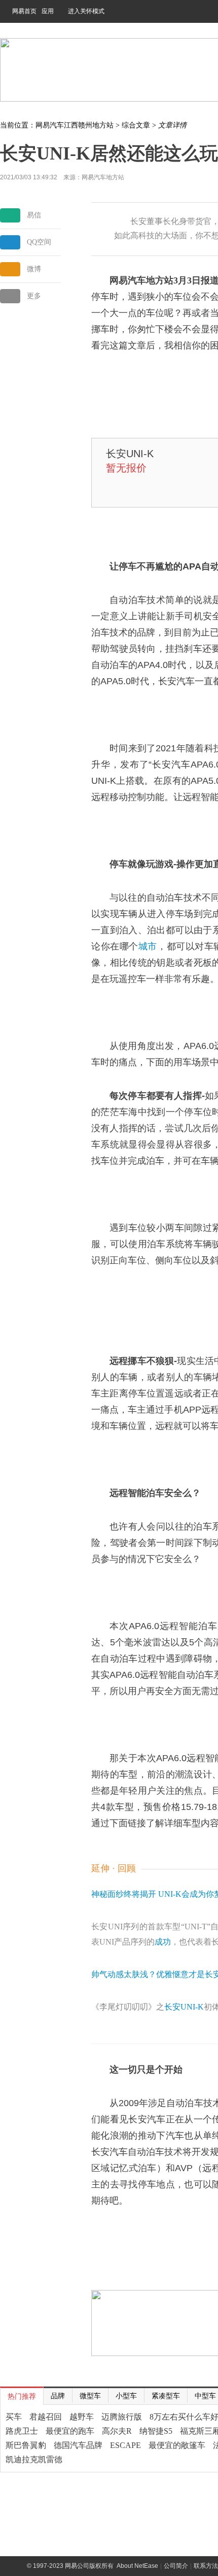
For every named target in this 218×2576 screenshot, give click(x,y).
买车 (14, 2417)
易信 (34, 215)
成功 (163, 1942)
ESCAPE (125, 2445)
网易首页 (24, 11)
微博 (34, 269)
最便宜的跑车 (70, 2431)
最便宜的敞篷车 (177, 2445)
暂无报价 (126, 468)
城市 (148, 946)
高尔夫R (117, 2431)
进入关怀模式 (86, 11)
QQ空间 (39, 242)
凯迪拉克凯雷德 (34, 2459)
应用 (48, 11)
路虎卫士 (22, 2431)
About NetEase (137, 2566)
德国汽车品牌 (78, 2445)
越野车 (82, 2417)
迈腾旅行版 (122, 2417)
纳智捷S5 (156, 2431)
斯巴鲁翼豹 (26, 2445)
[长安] (100, 453)
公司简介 (176, 2566)
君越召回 (46, 2417)
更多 (34, 296)
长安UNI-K (130, 454)
